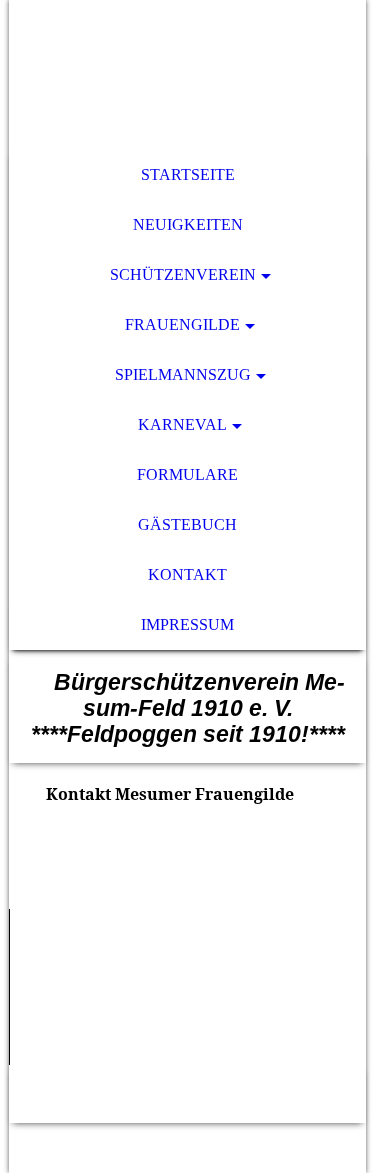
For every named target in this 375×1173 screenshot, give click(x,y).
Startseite (188, 174)
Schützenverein (183, 274)
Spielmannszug (183, 374)
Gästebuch (187, 524)
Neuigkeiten (188, 224)
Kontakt (187, 574)
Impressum (187, 624)
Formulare (187, 474)
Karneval (182, 424)
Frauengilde (182, 324)
